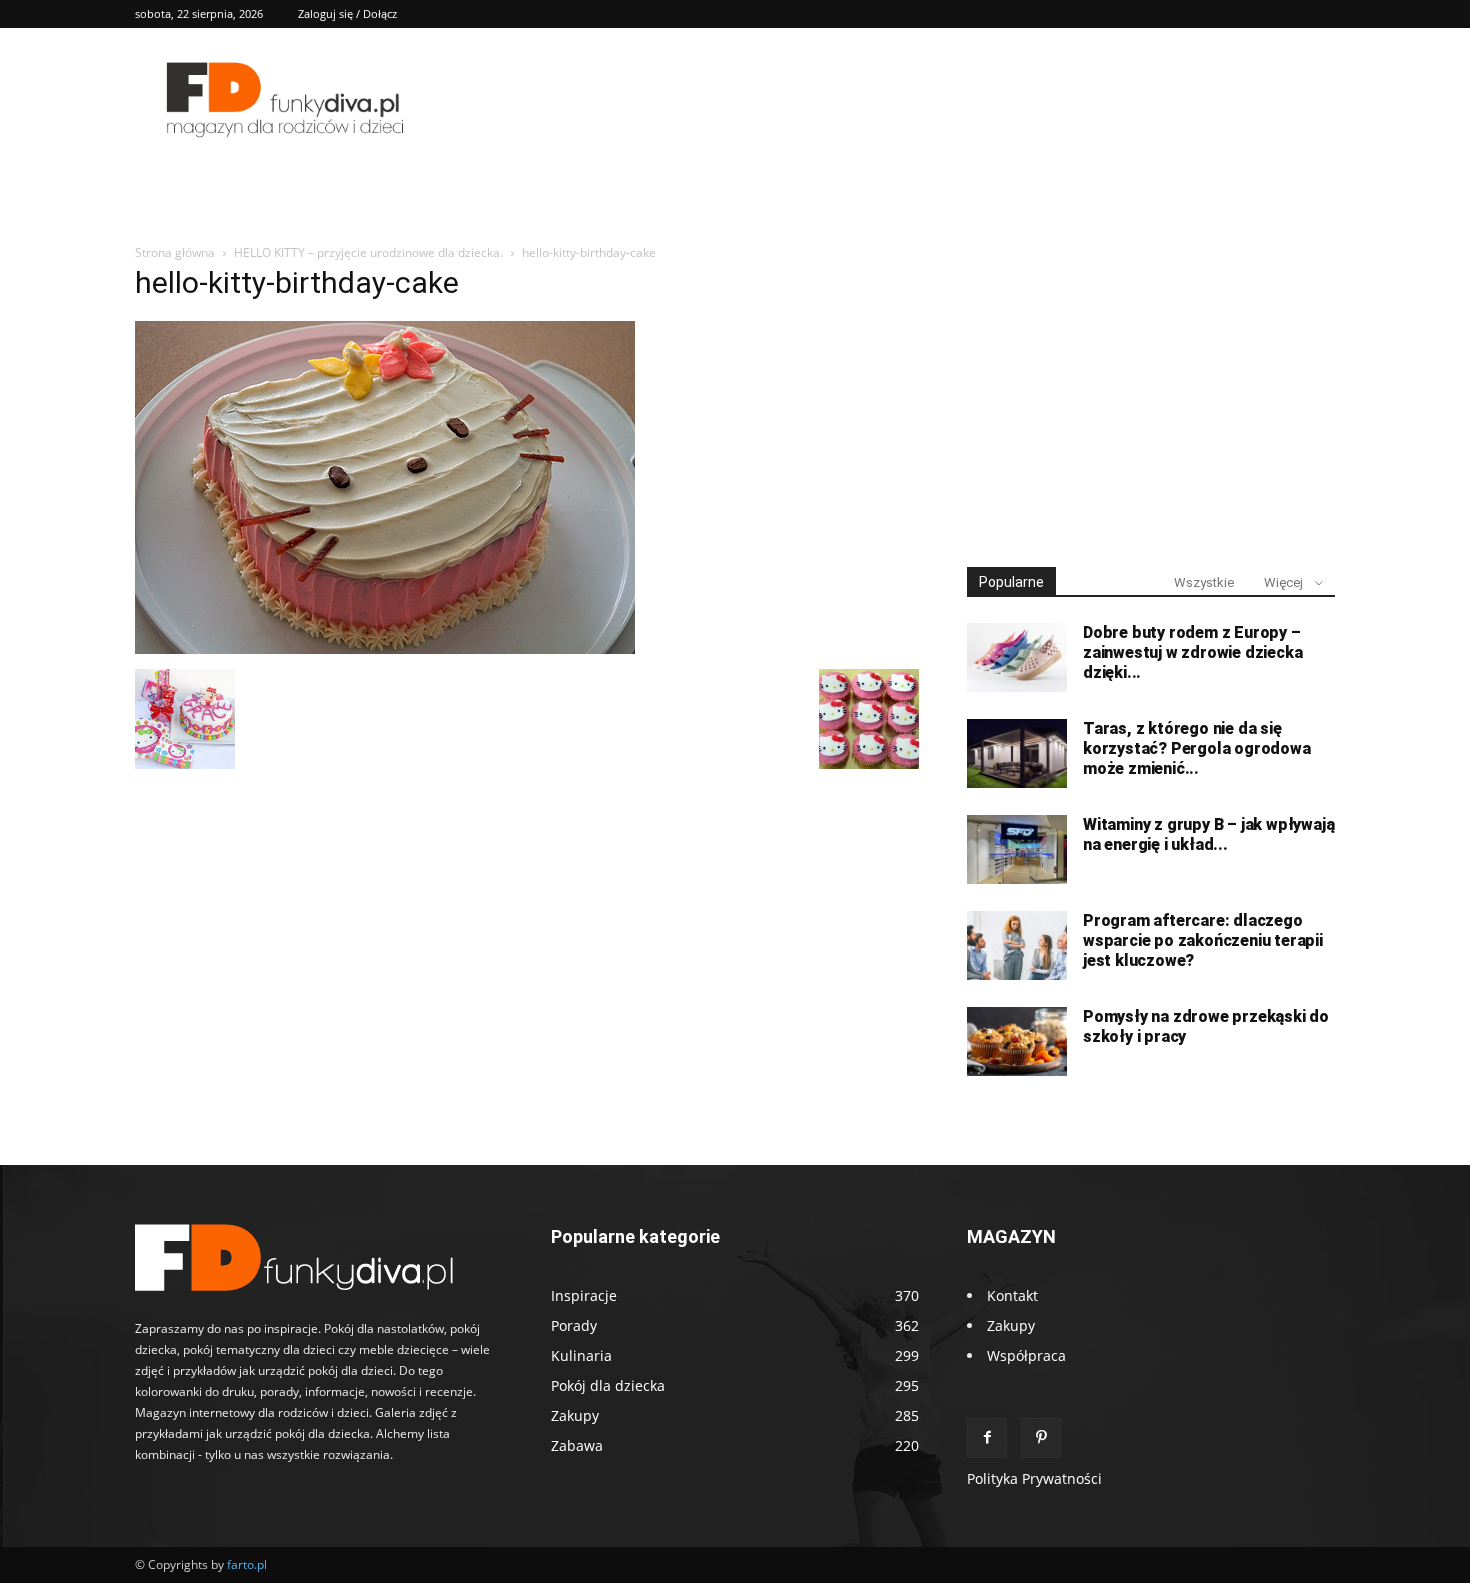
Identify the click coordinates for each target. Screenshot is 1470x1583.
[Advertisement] (1151, 398)
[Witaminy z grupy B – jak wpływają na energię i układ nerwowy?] (1017, 849)
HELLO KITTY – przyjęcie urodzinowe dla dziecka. (368, 252)
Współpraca (1026, 1355)
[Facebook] (987, 1438)
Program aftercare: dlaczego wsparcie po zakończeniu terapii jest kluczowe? (1203, 940)
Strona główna (175, 252)
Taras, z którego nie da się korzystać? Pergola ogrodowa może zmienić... (1197, 748)
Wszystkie (1204, 582)
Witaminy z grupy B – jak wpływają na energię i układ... (1208, 834)
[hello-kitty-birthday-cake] (385, 648)
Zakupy (1011, 1325)
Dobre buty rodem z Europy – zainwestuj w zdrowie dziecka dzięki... (1192, 652)
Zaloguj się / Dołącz (347, 13)
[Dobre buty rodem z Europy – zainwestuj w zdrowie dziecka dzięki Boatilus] (1017, 657)
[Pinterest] (1041, 1438)
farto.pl (247, 1564)
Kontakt (1012, 1295)
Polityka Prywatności (1034, 1478)
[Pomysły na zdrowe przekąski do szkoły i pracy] (1017, 1041)
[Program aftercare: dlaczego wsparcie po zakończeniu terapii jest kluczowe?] (1017, 945)
